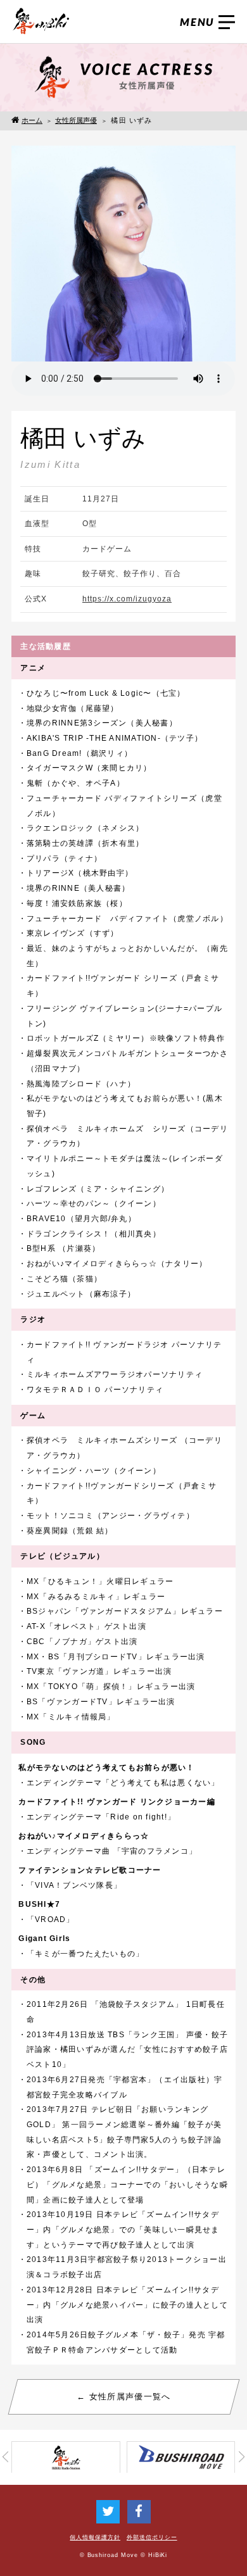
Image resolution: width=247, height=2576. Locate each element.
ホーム (32, 120)
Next (242, 2457)
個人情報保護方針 (95, 2537)
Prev (5, 2457)
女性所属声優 (76, 120)
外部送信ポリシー (152, 2537)
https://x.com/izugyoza (127, 599)
